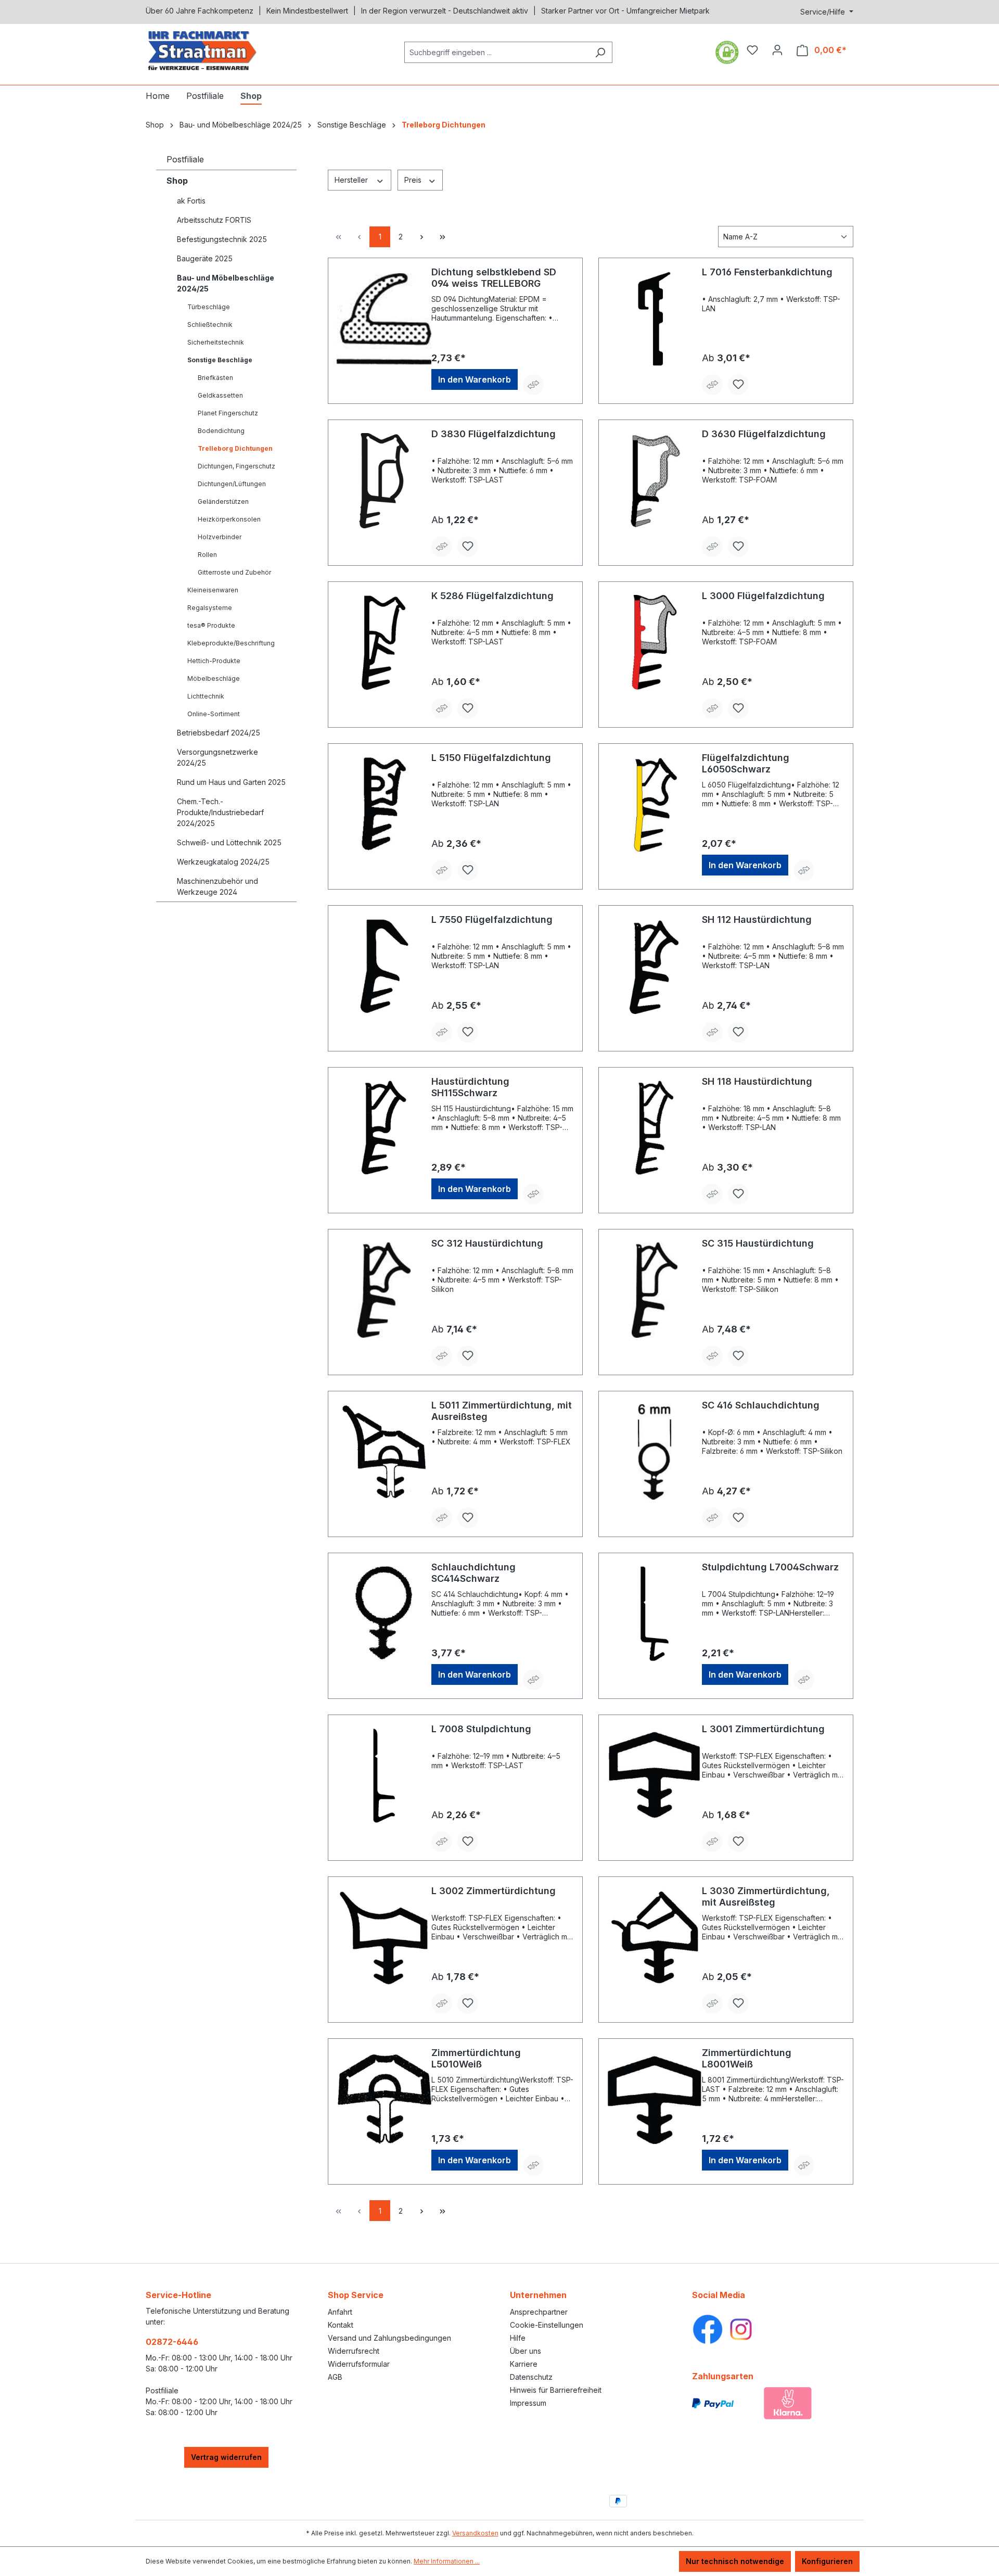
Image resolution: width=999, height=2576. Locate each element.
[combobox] (496, 52)
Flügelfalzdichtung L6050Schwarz (746, 763)
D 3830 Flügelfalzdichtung (494, 434)
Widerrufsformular (359, 2364)
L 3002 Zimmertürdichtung (494, 1891)
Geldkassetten (220, 395)
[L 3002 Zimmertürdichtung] (384, 1937)
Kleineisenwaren (213, 590)
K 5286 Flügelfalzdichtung (492, 596)
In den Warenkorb (475, 379)
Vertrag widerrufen (226, 2457)
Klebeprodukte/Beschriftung (231, 643)
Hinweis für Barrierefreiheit (556, 2390)
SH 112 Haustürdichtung (757, 919)
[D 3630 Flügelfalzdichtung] (655, 480)
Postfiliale (185, 159)
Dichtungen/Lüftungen (232, 484)
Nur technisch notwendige (735, 2561)
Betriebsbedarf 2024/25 (219, 733)
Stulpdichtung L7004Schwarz (770, 1567)
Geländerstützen (223, 502)
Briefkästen (215, 378)
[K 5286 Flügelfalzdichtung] (384, 642)
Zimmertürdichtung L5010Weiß (476, 2058)
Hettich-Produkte (214, 661)
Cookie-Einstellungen (547, 2325)
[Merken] (738, 385)
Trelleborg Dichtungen (235, 448)
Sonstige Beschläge (220, 360)
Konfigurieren (827, 2561)
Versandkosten (475, 2533)
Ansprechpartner (539, 2312)
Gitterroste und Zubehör (234, 572)
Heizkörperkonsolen (229, 519)
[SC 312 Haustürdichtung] (384, 1290)
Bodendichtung (221, 431)
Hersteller (352, 180)
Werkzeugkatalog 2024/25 (223, 862)
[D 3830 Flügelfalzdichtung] (384, 480)
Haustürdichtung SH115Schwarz (470, 1087)
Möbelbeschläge (214, 678)
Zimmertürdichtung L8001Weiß (747, 2058)
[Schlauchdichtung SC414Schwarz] (384, 1614)
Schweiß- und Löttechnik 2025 (229, 842)
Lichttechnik (206, 696)
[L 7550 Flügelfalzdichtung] (384, 966)
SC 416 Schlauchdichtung (761, 1405)
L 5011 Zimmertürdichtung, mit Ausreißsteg (502, 1411)
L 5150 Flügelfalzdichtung (491, 758)
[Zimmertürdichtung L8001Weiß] (655, 2099)
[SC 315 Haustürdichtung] (655, 1290)
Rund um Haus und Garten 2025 (231, 782)
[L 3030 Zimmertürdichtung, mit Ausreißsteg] (655, 1937)
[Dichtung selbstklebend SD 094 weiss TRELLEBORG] (384, 319)
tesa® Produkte (211, 625)
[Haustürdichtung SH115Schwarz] (384, 1128)
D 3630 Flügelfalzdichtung (764, 434)
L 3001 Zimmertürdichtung (763, 1729)
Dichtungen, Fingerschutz (236, 466)
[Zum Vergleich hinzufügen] (533, 385)
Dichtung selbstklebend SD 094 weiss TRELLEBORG (494, 278)
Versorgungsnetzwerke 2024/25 (217, 757)
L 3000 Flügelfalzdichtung (763, 596)
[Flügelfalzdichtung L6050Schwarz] (655, 804)
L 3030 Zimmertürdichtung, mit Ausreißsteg (766, 1896)
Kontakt (341, 2325)
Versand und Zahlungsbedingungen (389, 2338)
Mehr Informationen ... (447, 2561)
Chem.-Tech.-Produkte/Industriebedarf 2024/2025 (220, 812)
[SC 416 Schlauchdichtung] (655, 1452)
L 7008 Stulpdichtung (481, 1729)
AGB (335, 2377)
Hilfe (518, 2338)
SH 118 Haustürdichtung (757, 1081)
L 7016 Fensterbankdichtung (767, 272)
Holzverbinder (220, 537)
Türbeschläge (209, 307)
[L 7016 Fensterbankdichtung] (655, 319)
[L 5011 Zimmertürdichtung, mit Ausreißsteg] (384, 1452)
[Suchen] (600, 52)
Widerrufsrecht (354, 2351)
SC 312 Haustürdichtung (487, 1243)
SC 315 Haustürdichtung (758, 1243)
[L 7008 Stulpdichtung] (384, 1775)
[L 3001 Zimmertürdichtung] (655, 1775)
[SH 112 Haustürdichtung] (655, 966)
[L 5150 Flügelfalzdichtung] (384, 804)
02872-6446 (172, 2342)
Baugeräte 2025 (205, 258)
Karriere (524, 2364)
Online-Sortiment (214, 714)
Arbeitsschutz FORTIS (214, 220)
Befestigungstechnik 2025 (222, 239)
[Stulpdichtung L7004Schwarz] (655, 1614)
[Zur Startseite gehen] (224, 50)
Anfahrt (340, 2312)
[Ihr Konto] (777, 50)
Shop (177, 181)
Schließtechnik (210, 325)
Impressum (528, 2403)
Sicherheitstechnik (216, 342)
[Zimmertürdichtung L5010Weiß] (384, 2099)
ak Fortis (191, 201)
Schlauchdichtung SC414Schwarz (473, 1573)
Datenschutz (531, 2377)
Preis (414, 180)
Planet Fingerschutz (228, 413)
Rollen (207, 555)
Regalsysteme (210, 608)
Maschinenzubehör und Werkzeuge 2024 (217, 886)
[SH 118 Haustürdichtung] (655, 1128)
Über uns (526, 2351)
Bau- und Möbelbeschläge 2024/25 (226, 283)
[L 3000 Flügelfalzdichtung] (655, 642)
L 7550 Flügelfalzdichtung (492, 919)
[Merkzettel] (752, 50)
